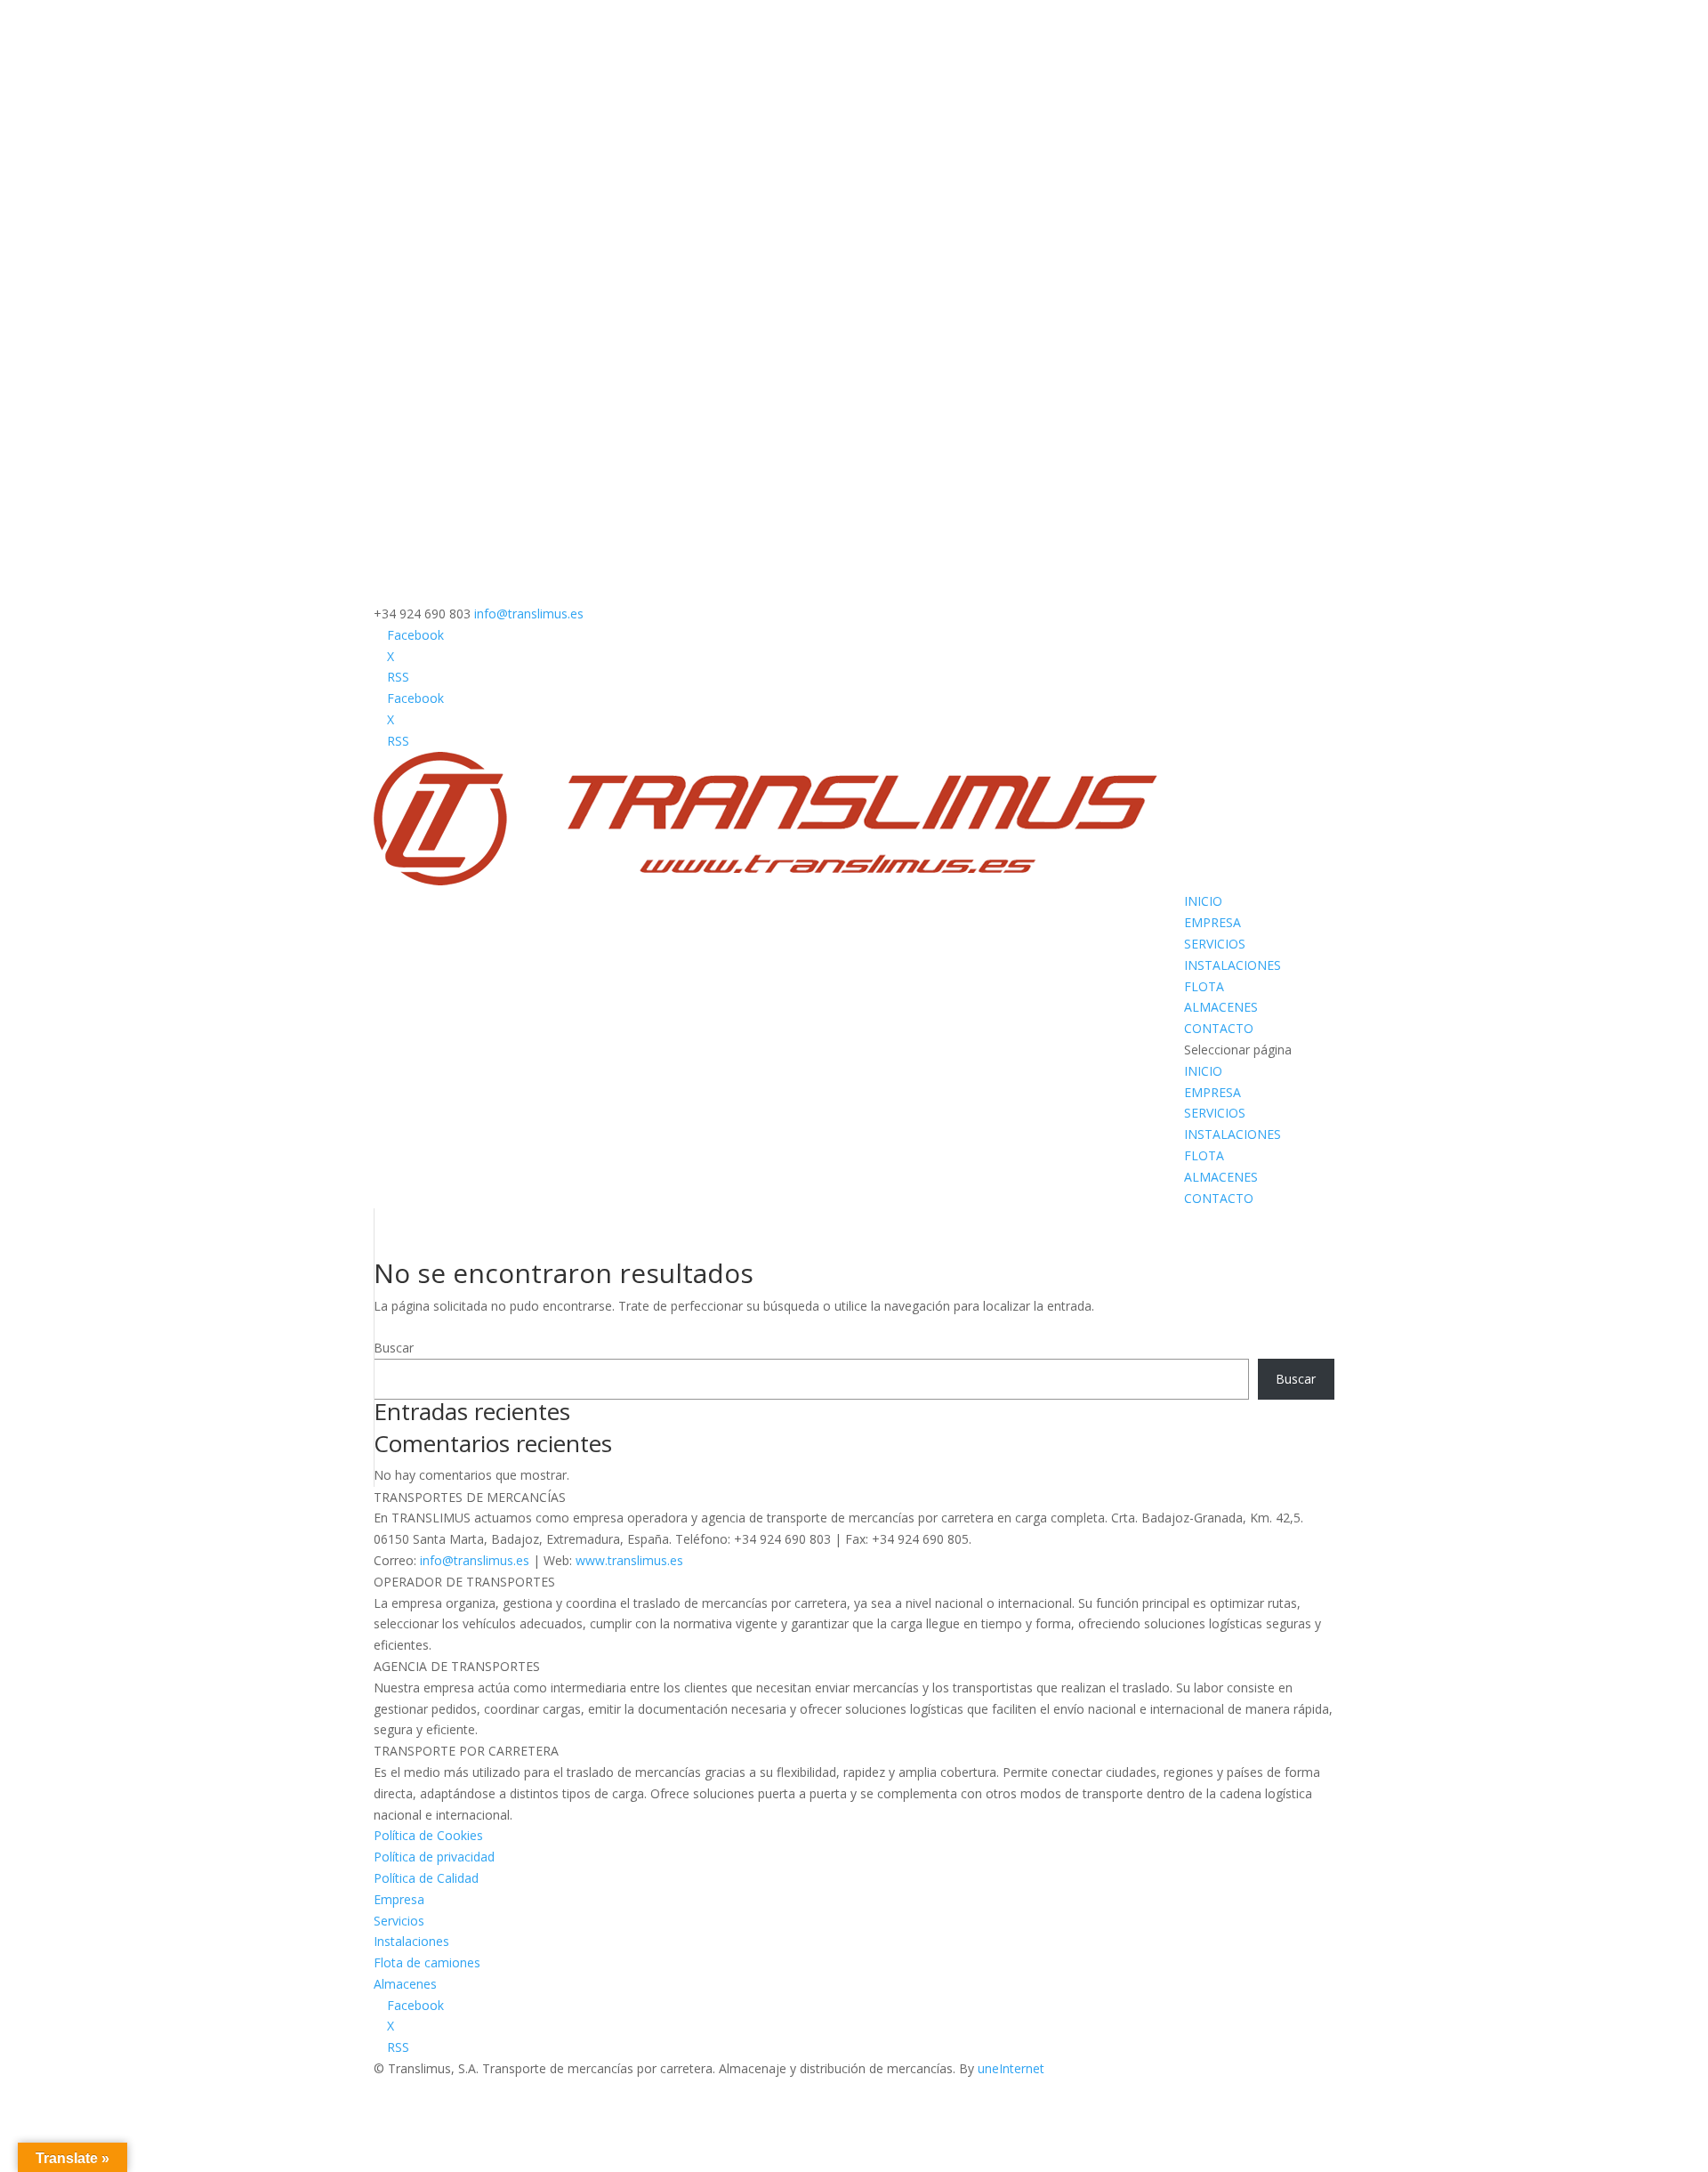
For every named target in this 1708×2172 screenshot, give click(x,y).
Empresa (399, 1899)
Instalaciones (411, 1941)
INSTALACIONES (1233, 965)
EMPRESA (1213, 922)
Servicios (399, 1921)
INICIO (1203, 901)
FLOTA (1204, 986)
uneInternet (1011, 2068)
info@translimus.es (475, 1560)
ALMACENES (1221, 1007)
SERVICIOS (1215, 944)
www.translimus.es (629, 1560)
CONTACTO (1219, 1028)
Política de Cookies (428, 1835)
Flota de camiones (427, 1962)
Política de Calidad (426, 1878)
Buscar (394, 1348)
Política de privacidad (434, 1857)
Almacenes (405, 1984)
